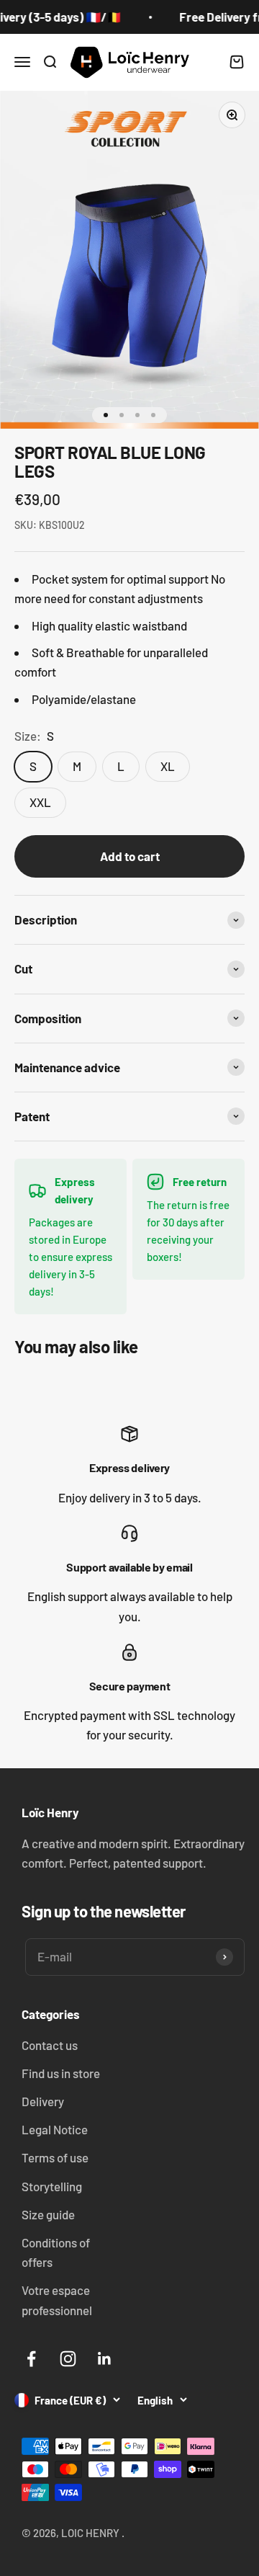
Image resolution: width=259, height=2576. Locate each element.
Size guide (48, 2214)
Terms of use (55, 2157)
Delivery (43, 2101)
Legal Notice (55, 2129)
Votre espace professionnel (57, 2300)
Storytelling (52, 2186)
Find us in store (61, 2073)
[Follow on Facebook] (31, 2359)
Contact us (50, 2045)
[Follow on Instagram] (68, 2359)
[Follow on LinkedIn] (105, 2359)
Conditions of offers (56, 2252)
